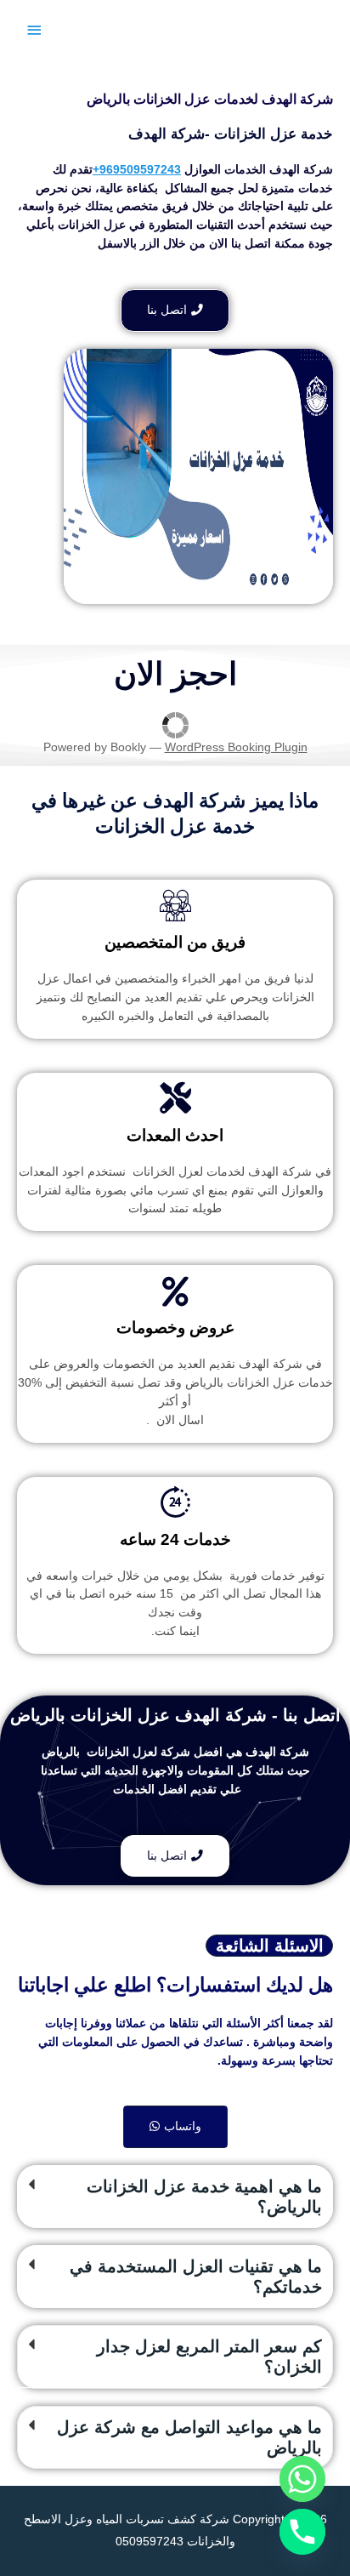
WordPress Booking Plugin (236, 747)
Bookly (128, 747)
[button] (175, 2197)
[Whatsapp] (302, 2479)
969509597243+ (137, 170)
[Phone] (302, 2532)
